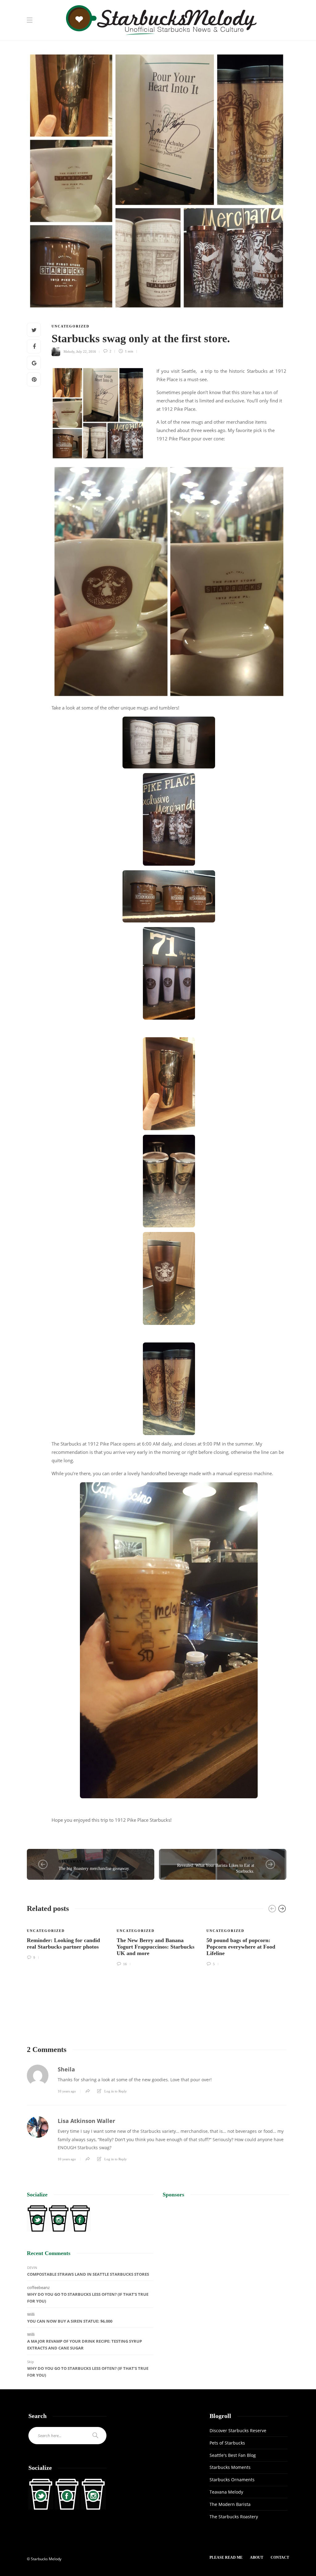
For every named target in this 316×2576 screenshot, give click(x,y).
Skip (31, 2362)
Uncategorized (71, 326)
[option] (67, 1940)
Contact (280, 2557)
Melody (69, 351)
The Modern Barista (230, 2504)
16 (125, 1964)
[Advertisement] (226, 2249)
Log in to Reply (116, 2091)
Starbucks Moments (230, 2467)
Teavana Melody (226, 2492)
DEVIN (32, 2268)
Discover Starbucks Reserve (238, 2430)
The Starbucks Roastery (234, 2517)
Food (248, 1858)
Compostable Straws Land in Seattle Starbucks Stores (88, 2274)
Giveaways (72, 1861)
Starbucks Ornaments (232, 2480)
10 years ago (67, 2091)
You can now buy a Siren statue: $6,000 (70, 2321)
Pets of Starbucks (227, 2443)
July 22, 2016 (86, 351)
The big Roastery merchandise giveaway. (94, 1869)
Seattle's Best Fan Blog (233, 2455)
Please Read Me (226, 2557)
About (257, 2557)
